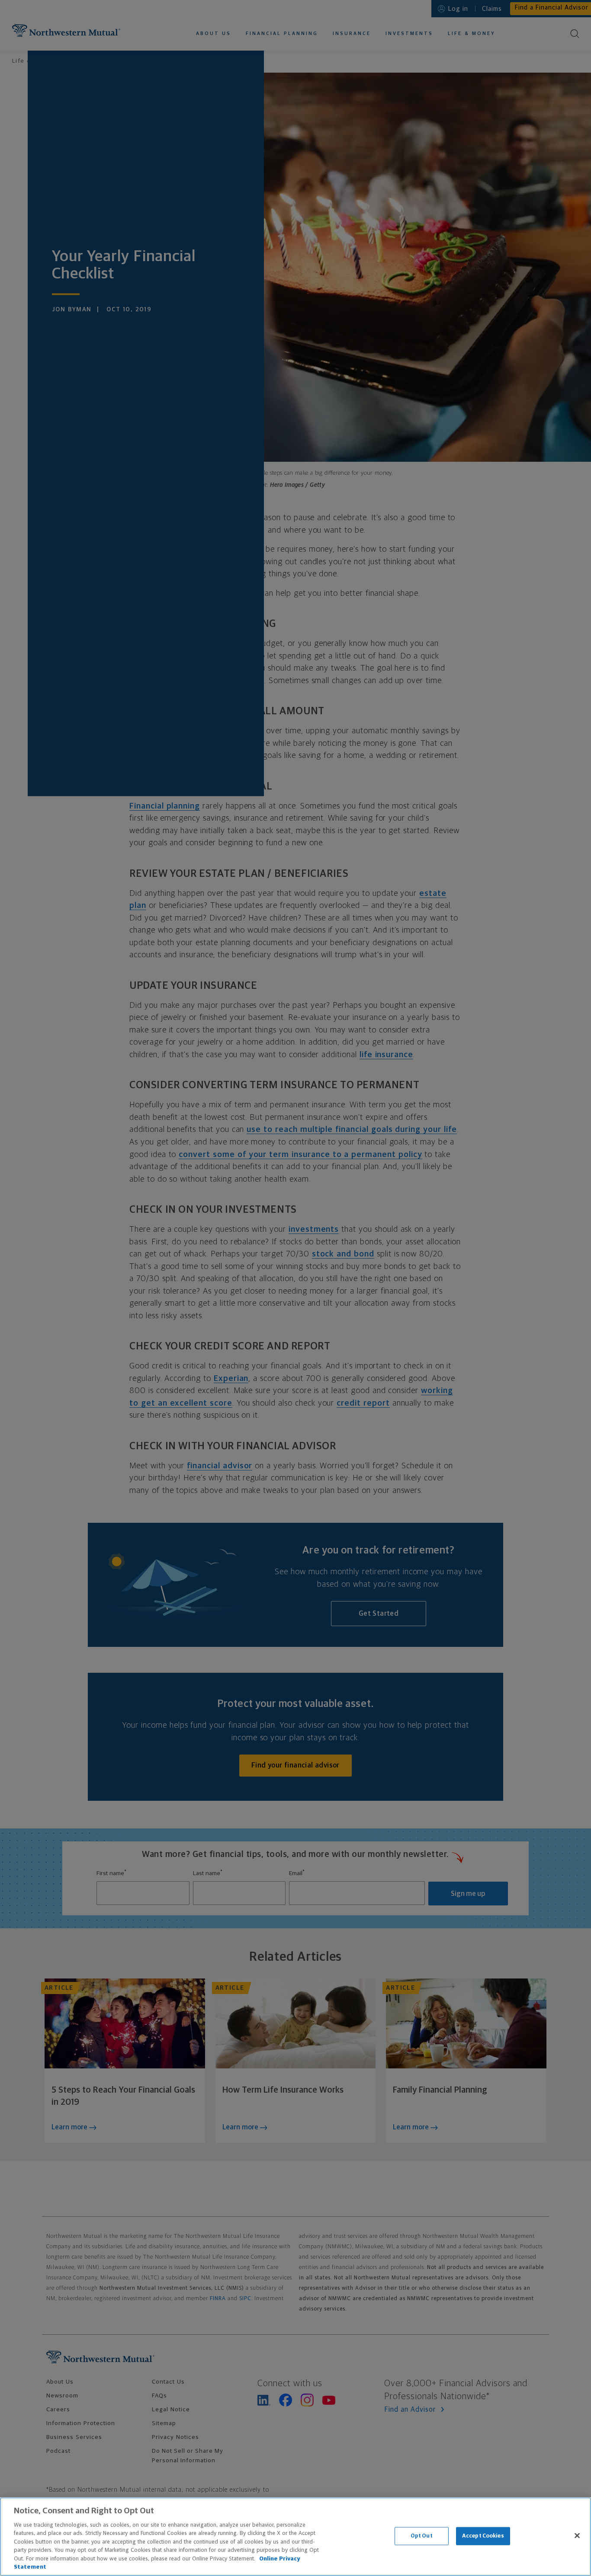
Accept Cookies (483, 2536)
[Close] (577, 2535)
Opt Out (422, 2536)
